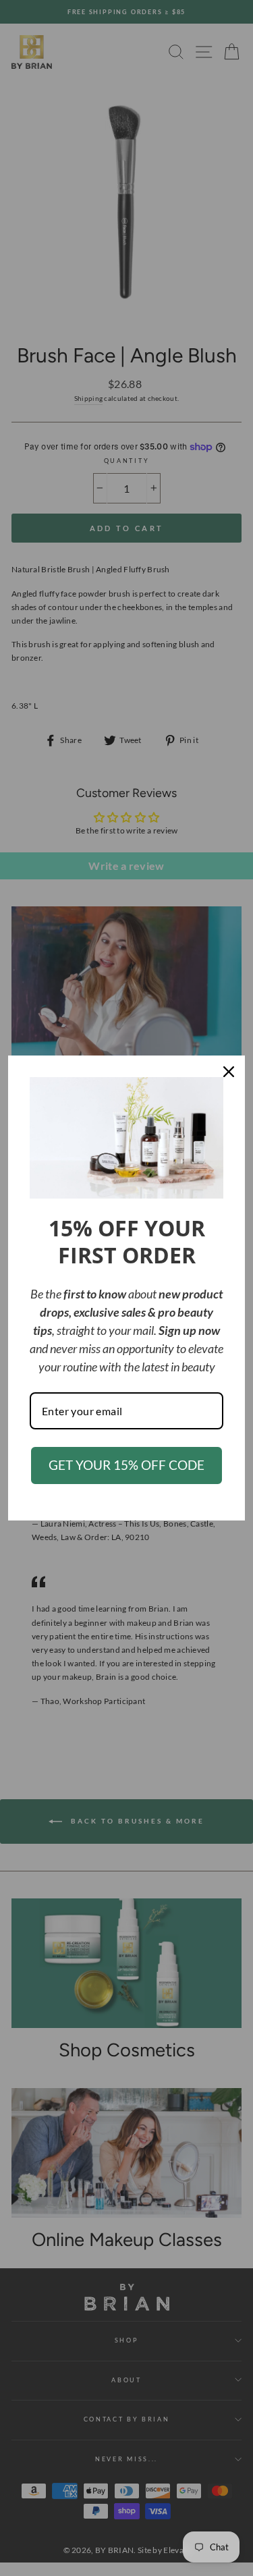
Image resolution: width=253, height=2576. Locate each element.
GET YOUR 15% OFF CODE (126, 1465)
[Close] (229, 1072)
